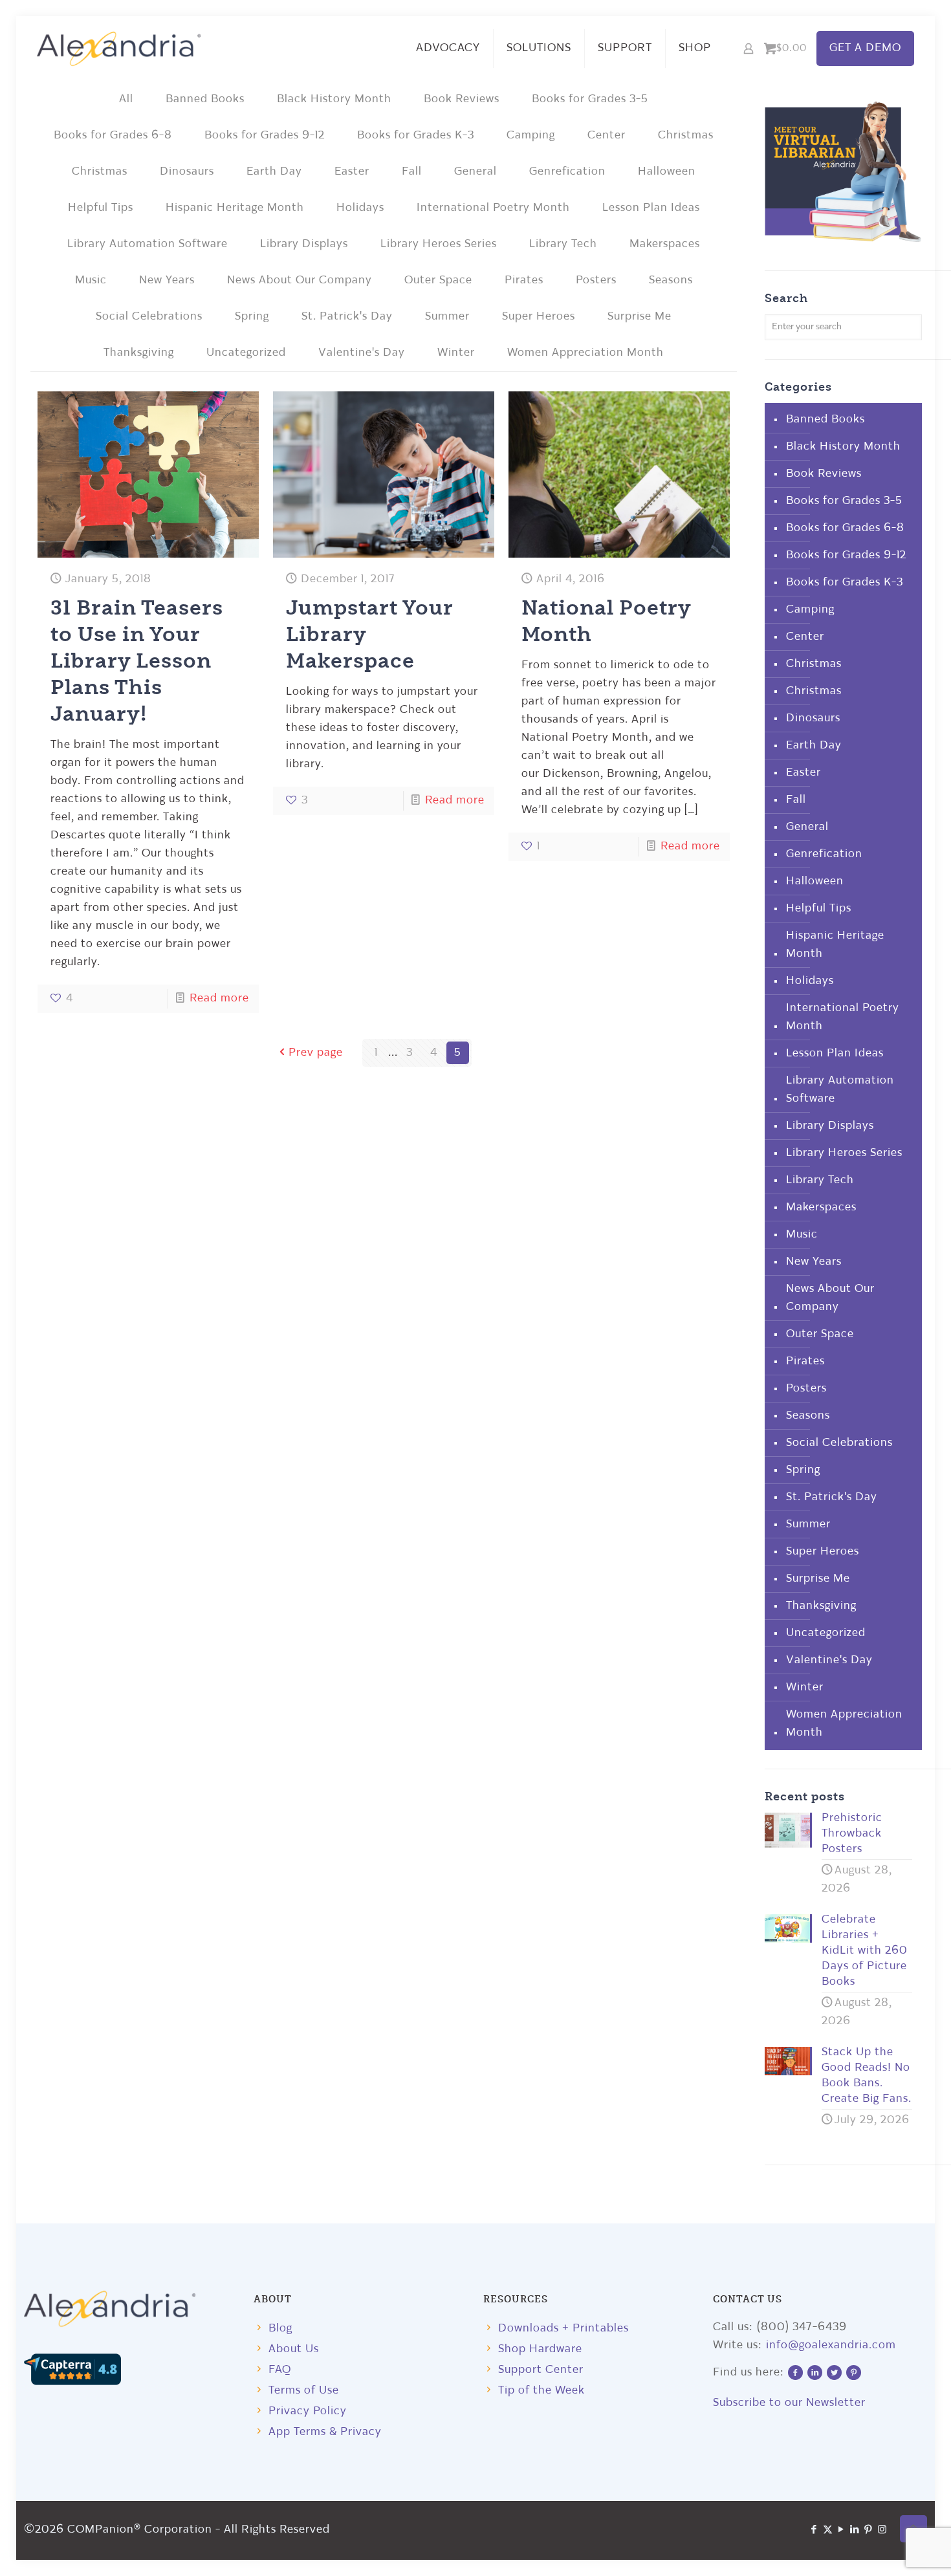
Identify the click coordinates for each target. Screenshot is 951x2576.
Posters (596, 280)
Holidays (360, 208)
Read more (219, 999)
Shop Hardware (540, 2349)
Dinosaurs (187, 172)
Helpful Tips (101, 208)
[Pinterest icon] (869, 2530)
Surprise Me (639, 317)
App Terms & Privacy (325, 2432)
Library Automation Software (148, 244)
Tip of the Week (541, 2391)
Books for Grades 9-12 (265, 136)
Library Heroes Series (439, 244)
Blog (280, 2329)
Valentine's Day (362, 353)
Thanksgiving (139, 353)
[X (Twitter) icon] (828, 2530)
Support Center (541, 2370)
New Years (167, 280)
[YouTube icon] (841, 2530)
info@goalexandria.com (831, 2345)
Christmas (686, 136)
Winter (456, 353)
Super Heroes (539, 317)
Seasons (671, 280)
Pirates (524, 280)
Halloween (667, 172)
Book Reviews (462, 99)
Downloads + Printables (563, 2329)
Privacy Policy (308, 2411)
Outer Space (438, 280)
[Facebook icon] (814, 2530)
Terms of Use (304, 2391)
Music (91, 280)
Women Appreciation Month (585, 353)
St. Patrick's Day (347, 317)
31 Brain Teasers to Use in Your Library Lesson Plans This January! (137, 660)
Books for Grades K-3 (416, 136)
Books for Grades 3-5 (590, 99)
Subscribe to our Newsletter (789, 2403)
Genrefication (567, 172)
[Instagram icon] (882, 2530)
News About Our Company (300, 280)
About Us (294, 2349)
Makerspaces (665, 244)
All (126, 99)
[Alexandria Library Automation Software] (119, 49)
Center (607, 136)
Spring (252, 317)
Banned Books (205, 99)
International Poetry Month (493, 208)
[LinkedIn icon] (855, 2530)
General (475, 172)
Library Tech (563, 244)
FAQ (280, 2370)
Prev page (316, 1053)
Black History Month (334, 99)
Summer (447, 317)
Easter (352, 172)
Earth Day (274, 172)
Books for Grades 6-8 (113, 136)
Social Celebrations (149, 317)
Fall (412, 172)
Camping (531, 136)
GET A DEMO (865, 48)
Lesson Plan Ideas (651, 208)
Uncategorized (246, 353)
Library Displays (304, 244)
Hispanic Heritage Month (235, 208)
